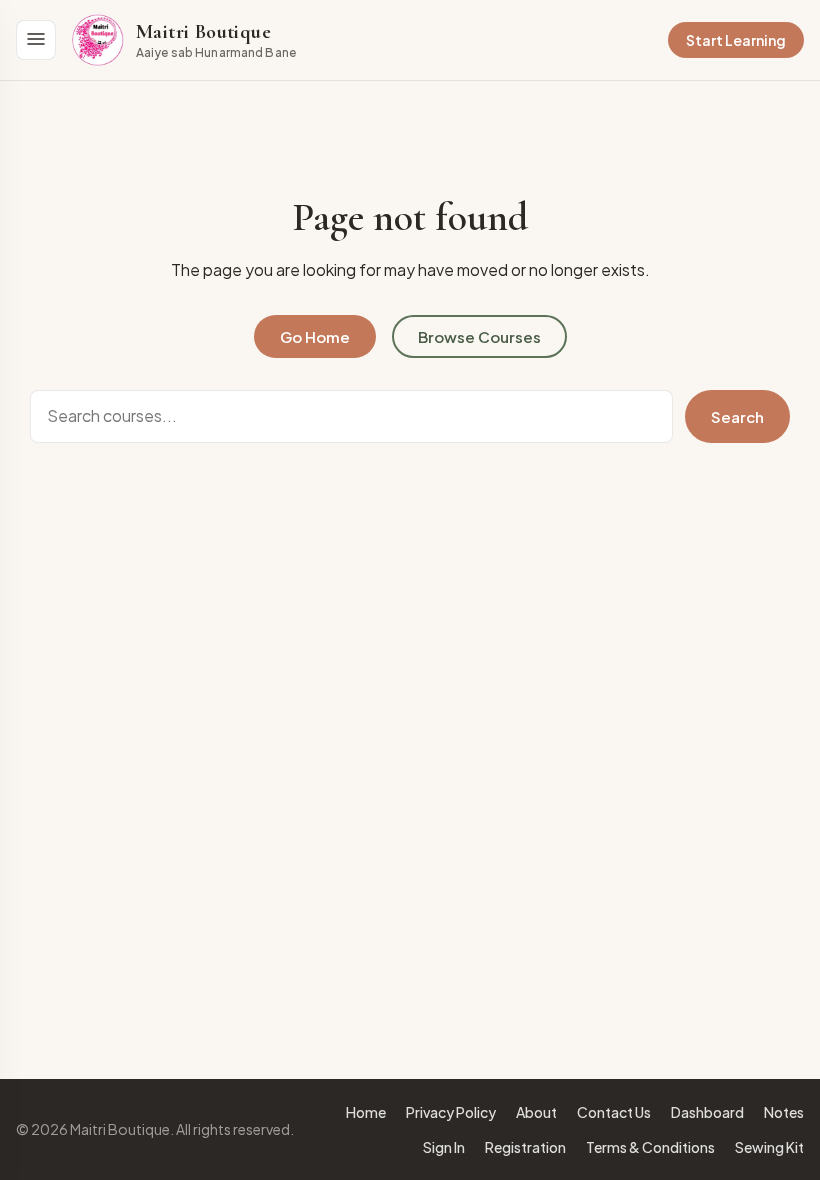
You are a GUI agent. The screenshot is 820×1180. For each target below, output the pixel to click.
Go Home (315, 336)
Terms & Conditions (650, 1147)
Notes (784, 1112)
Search (737, 416)
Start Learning (736, 40)
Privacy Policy (451, 1112)
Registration (525, 1147)
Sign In (444, 1147)
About (536, 1112)
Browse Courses (479, 336)
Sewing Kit (769, 1147)
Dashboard (707, 1112)
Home (366, 1112)
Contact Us (614, 1112)
